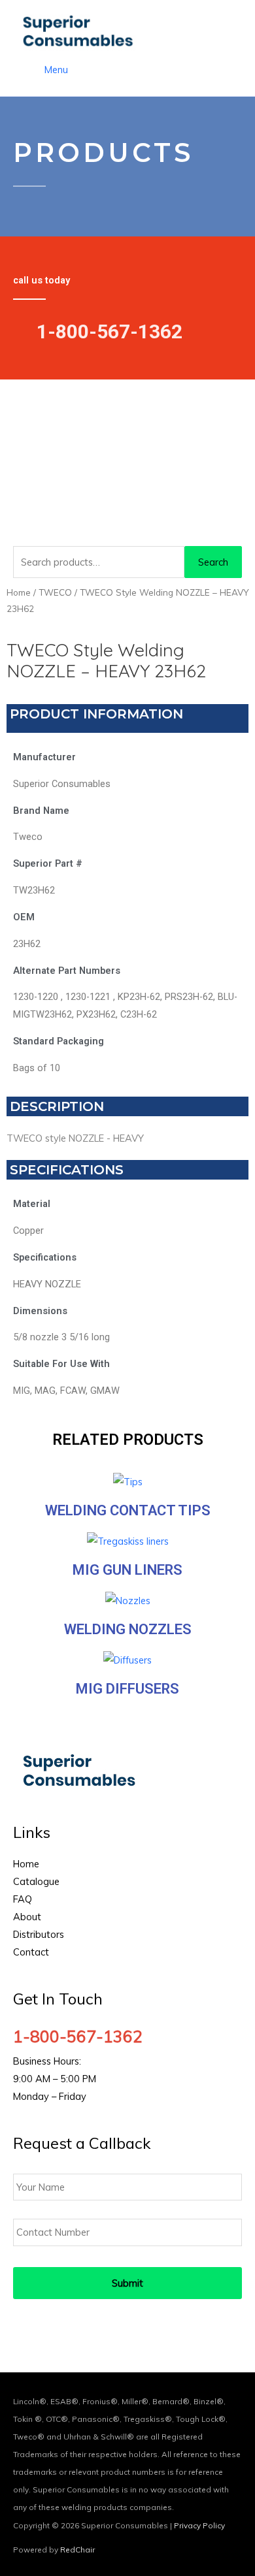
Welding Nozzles (128, 1629)
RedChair (77, 2550)
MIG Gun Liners (127, 1570)
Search (213, 562)
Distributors (39, 1934)
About (27, 1917)
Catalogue (36, 1881)
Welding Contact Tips (128, 1510)
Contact (31, 1952)
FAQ (23, 1899)
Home (19, 592)
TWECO (55, 592)
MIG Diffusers (127, 1689)
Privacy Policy (199, 2525)
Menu (56, 70)
